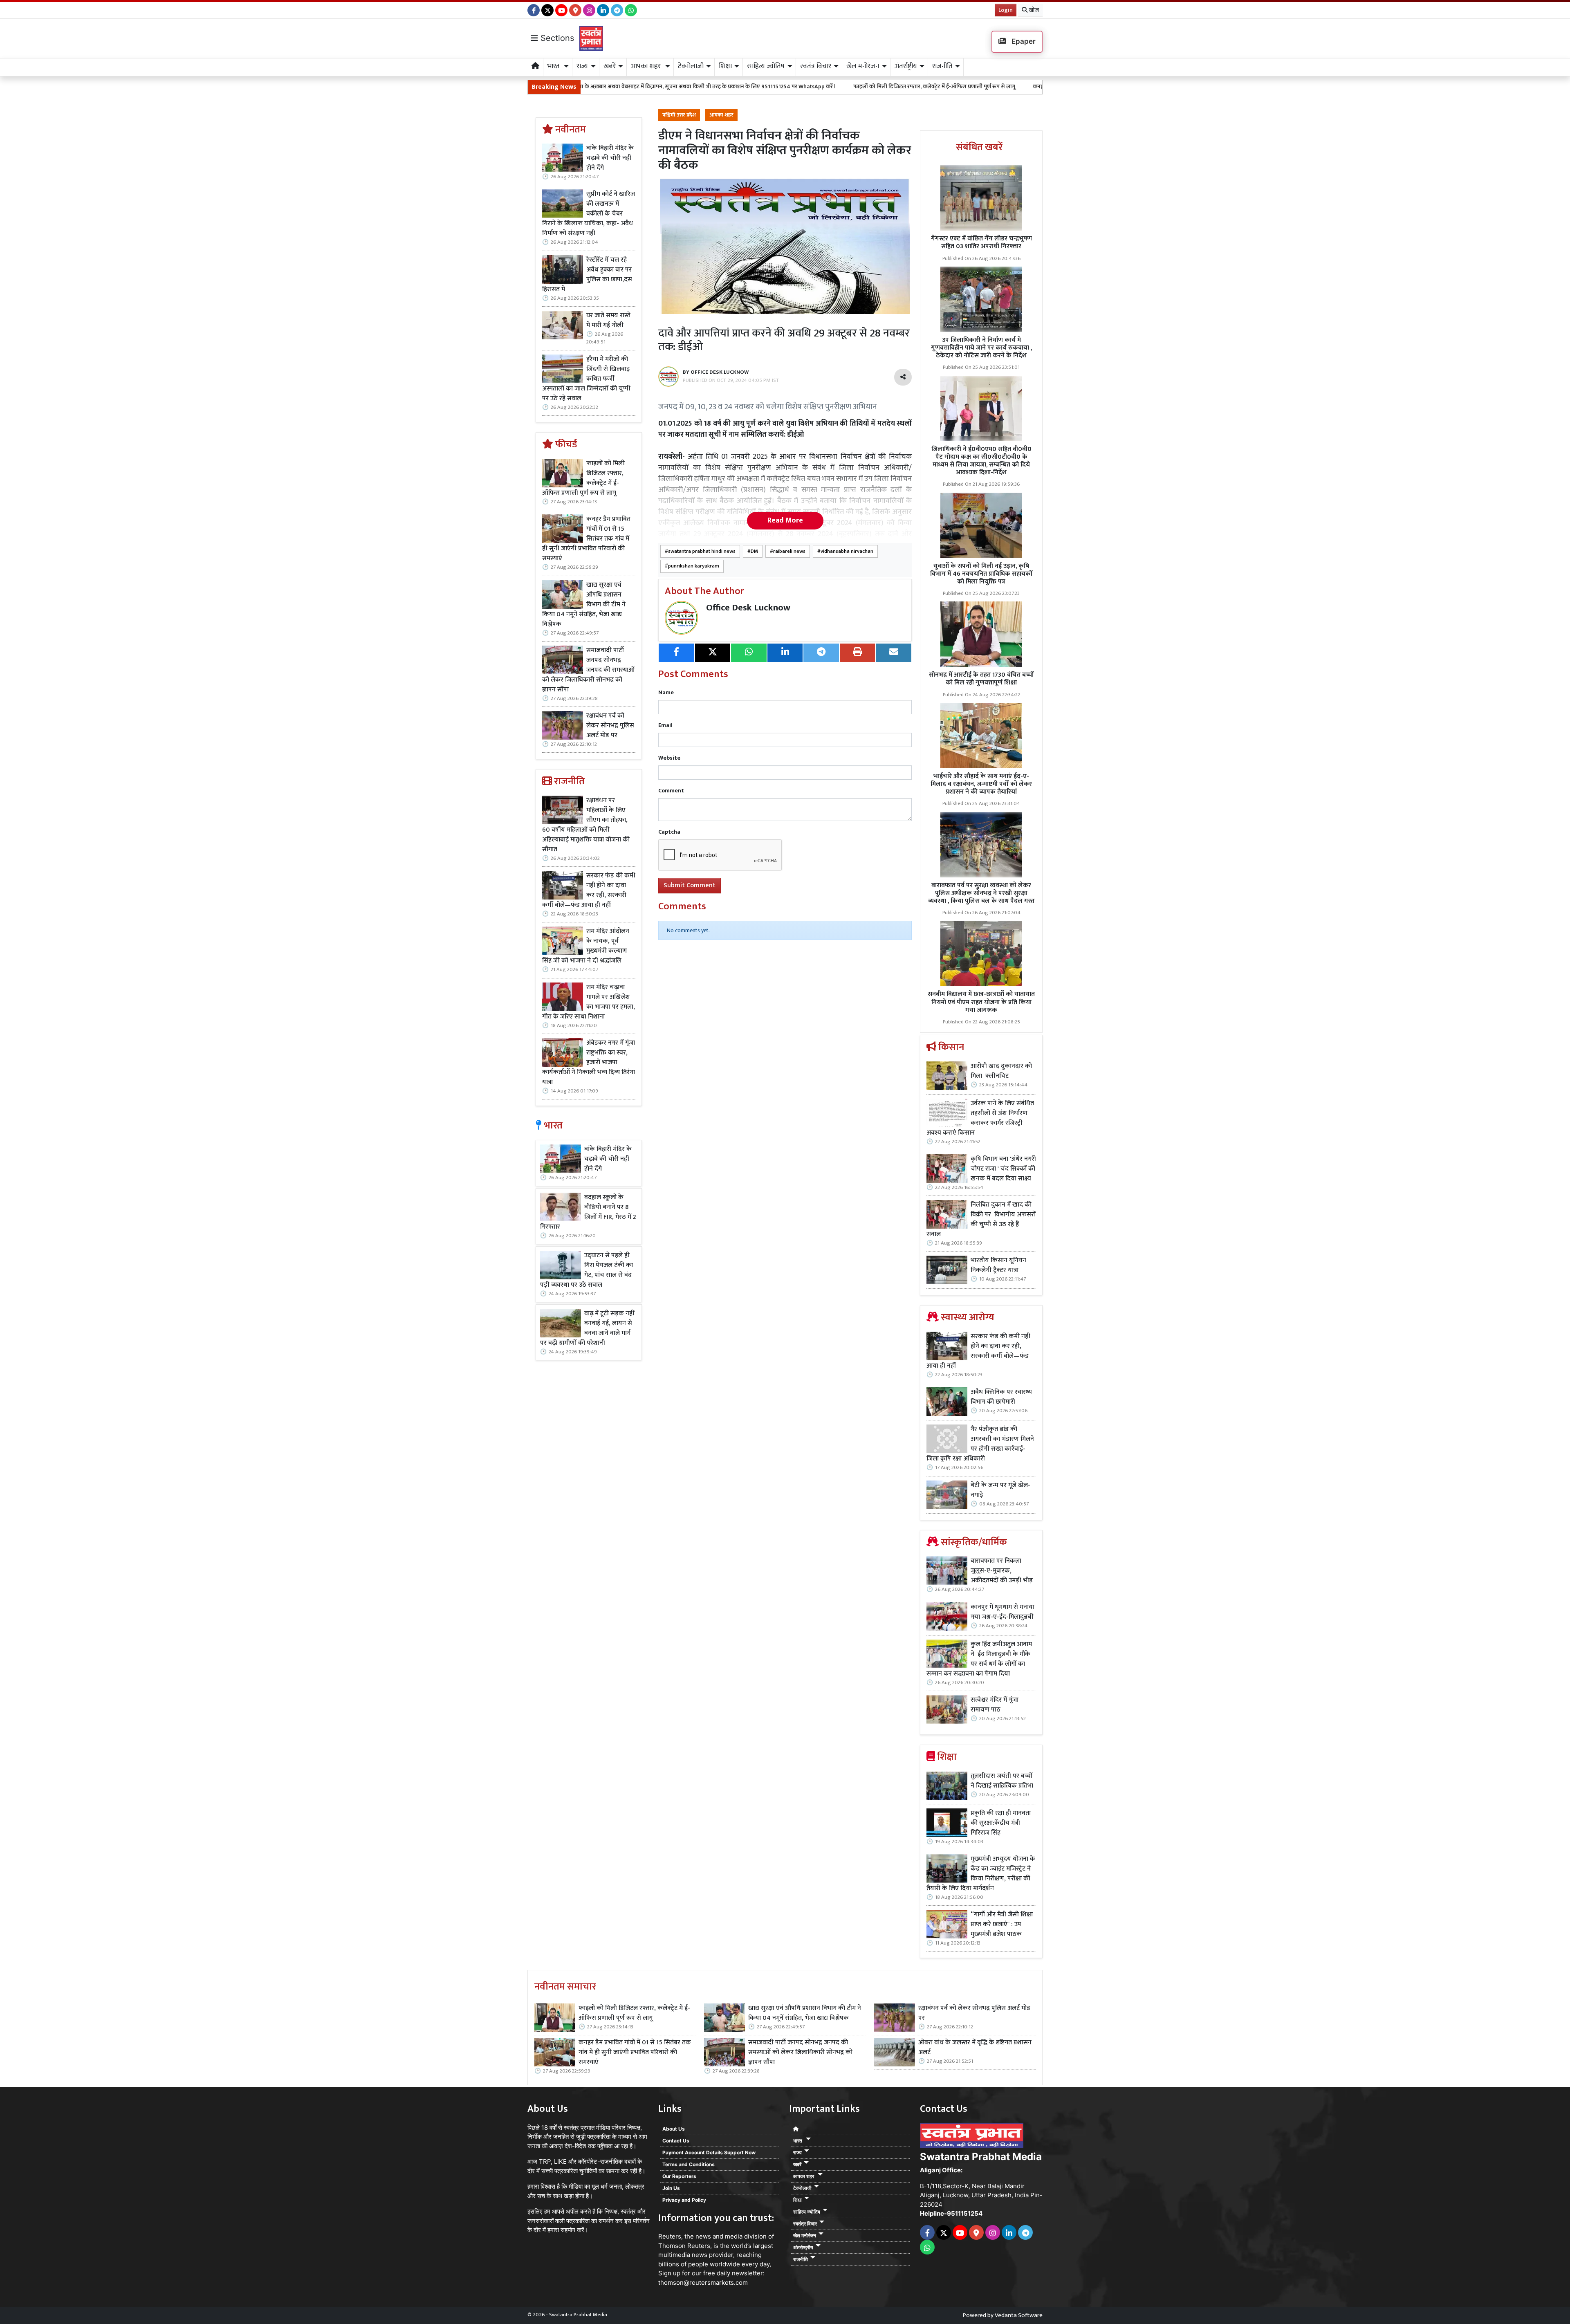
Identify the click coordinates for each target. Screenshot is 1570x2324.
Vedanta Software (1019, 2315)
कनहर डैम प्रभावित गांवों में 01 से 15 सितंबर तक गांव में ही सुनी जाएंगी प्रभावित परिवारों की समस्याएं (959, 86)
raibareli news (789, 551)
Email (665, 725)
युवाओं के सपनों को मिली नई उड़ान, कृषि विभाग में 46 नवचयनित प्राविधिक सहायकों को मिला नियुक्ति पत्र (981, 574)
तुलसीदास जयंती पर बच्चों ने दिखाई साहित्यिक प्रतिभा (1002, 1781)
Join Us (671, 2188)
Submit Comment (690, 885)
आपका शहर (721, 115)
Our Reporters (679, 2176)
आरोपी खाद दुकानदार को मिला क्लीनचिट (1001, 1071)
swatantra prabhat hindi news (702, 551)
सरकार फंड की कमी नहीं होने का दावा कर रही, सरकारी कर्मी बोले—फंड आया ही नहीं (589, 891)
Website (669, 758)
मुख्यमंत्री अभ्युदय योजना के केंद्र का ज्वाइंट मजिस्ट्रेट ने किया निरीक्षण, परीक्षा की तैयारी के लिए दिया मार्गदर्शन (981, 1874)
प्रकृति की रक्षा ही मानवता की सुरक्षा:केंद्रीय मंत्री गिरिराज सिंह (1001, 1823)
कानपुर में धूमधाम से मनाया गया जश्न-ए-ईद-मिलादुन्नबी (1003, 1612)
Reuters (670, 2236)
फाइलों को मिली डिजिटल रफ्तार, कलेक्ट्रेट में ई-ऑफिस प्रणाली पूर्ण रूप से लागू (757, 86)
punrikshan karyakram (694, 566)
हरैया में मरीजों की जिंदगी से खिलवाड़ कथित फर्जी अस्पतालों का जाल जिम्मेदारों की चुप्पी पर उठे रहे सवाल (586, 379)
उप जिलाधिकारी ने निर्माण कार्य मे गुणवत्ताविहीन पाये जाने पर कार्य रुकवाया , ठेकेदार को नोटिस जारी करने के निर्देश (981, 348)
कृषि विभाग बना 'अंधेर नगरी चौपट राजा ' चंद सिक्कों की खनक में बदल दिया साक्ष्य (1003, 1169)
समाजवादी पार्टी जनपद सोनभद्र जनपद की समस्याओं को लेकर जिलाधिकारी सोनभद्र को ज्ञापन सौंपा (588, 670)
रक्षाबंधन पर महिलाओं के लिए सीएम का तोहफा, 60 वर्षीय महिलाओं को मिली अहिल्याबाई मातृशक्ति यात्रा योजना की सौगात (586, 825)
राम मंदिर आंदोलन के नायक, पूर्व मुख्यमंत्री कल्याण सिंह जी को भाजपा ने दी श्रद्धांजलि (586, 946)
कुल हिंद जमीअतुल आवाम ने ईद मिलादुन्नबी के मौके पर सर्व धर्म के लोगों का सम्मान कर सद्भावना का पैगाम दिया (979, 1659)
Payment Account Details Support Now (709, 2152)
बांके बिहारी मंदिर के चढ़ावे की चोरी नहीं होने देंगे (610, 158)
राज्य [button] (582, 66)
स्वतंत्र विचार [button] (816, 66)
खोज (1033, 10)
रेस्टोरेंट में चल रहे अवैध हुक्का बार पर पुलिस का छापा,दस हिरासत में (587, 275)
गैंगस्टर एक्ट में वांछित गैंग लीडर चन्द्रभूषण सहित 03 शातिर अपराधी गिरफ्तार (981, 242)
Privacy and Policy (684, 2200)
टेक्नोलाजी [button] (691, 66)
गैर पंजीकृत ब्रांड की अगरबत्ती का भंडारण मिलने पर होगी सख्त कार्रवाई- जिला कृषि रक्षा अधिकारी (980, 1444)
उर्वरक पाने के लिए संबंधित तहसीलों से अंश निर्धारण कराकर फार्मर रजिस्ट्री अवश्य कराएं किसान (980, 1118)
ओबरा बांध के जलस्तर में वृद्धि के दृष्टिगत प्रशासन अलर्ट (975, 2048)
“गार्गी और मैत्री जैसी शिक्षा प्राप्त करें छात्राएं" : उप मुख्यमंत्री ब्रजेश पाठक (1002, 1925)
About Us (674, 2129)
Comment (671, 791)
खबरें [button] (610, 66)
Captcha (669, 832)
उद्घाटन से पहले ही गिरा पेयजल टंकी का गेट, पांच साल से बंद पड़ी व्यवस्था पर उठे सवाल (587, 1270)
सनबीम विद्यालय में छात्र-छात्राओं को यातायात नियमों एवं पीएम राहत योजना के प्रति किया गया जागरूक (981, 1002)
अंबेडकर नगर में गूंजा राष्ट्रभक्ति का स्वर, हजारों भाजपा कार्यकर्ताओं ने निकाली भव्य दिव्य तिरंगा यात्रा (589, 1063)
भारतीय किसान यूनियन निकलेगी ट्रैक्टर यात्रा (998, 1265)
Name (666, 692)
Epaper (1023, 41)
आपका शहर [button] (647, 66)
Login (1006, 10)
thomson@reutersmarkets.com (703, 2282)
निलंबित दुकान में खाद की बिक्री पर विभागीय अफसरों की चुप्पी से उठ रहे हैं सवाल (981, 1220)
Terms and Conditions (689, 2164)
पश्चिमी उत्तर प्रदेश (679, 115)
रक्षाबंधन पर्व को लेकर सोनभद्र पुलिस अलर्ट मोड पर (610, 726)
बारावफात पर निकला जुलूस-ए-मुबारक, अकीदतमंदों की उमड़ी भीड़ (1002, 1571)
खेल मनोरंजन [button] (863, 66)
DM (754, 551)
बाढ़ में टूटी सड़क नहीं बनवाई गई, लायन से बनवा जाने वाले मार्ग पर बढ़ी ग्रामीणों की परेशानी (587, 1328)
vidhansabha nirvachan (847, 551)
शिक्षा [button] (725, 66)
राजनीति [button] (942, 66)
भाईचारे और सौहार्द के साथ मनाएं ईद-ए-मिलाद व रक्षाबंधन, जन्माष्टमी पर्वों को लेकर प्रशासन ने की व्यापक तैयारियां (981, 784)
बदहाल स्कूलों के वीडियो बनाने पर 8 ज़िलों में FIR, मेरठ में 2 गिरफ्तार (588, 1212)
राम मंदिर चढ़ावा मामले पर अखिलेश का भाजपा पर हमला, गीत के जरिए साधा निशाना (589, 1002)
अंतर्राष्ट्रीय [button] (906, 66)
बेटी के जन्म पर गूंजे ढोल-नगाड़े (1000, 1490)
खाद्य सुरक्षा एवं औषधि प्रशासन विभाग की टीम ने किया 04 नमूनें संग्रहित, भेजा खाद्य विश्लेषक (584, 605)
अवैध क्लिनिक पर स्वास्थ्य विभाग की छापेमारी (1001, 1397)
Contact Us (676, 2141)
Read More (785, 520)
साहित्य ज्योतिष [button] (766, 66)
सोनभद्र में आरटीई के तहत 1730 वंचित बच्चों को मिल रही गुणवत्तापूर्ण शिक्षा (981, 679)
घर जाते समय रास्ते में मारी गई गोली (608, 321)
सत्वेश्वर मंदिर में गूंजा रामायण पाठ (995, 1705)
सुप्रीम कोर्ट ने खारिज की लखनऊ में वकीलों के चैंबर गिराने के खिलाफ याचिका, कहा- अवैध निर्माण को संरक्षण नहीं (589, 214)
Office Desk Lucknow (748, 608)
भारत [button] (554, 66)
